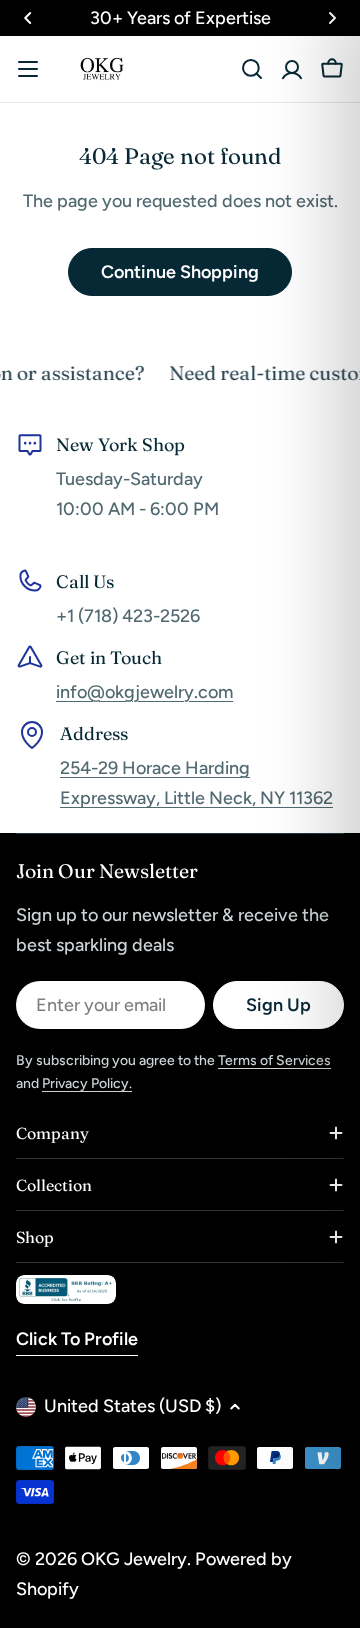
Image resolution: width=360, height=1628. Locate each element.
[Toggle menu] (28, 69)
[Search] (252, 69)
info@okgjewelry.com (144, 692)
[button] (28, 18)
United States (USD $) (132, 1406)
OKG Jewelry (134, 1559)
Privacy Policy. (87, 1083)
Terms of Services (274, 1060)
